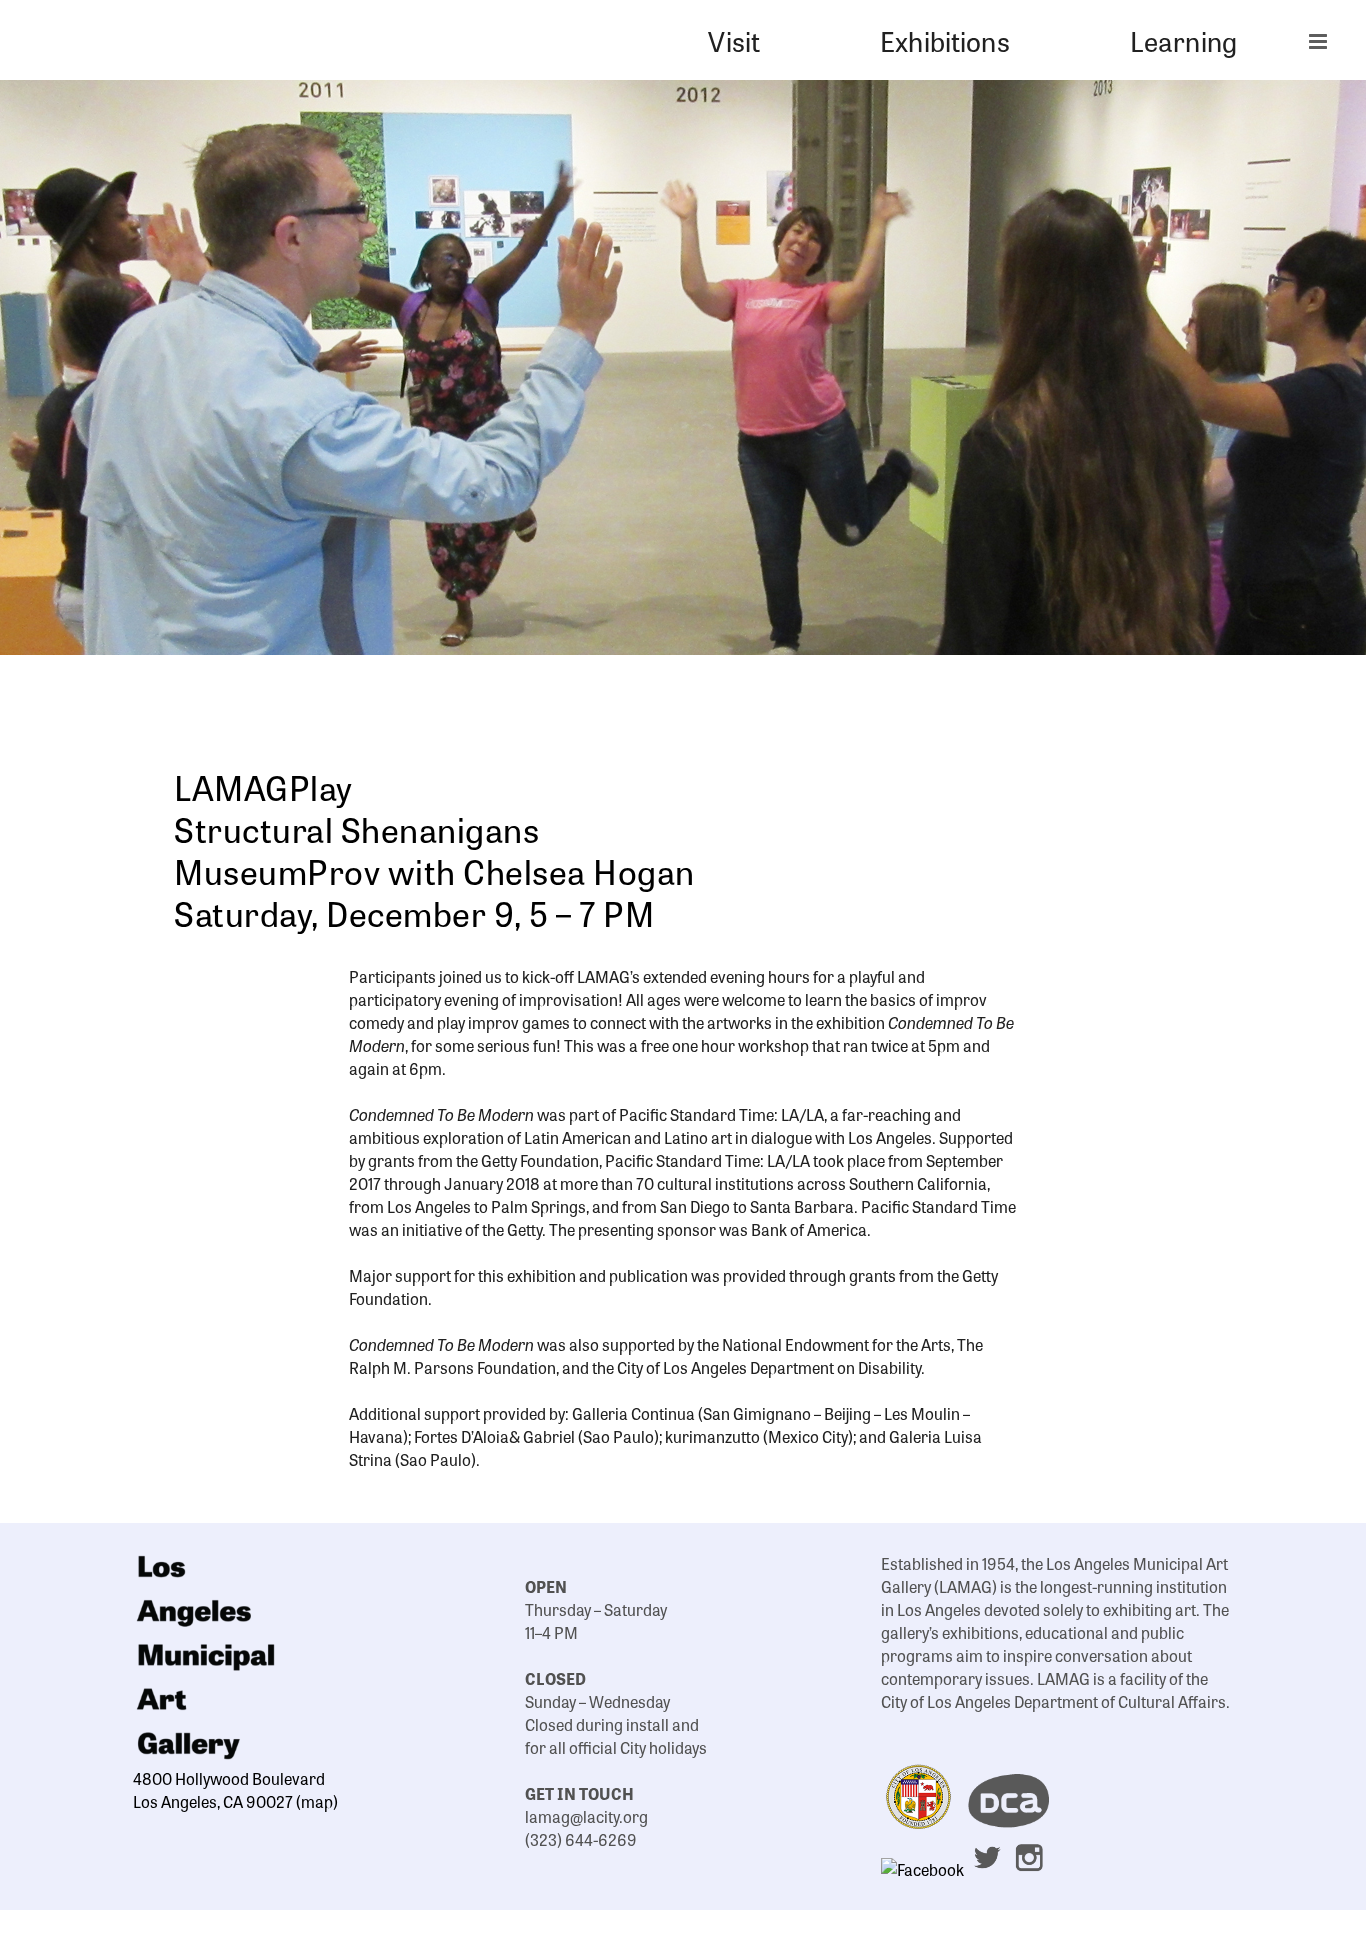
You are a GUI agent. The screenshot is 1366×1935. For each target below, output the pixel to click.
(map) (317, 1801)
